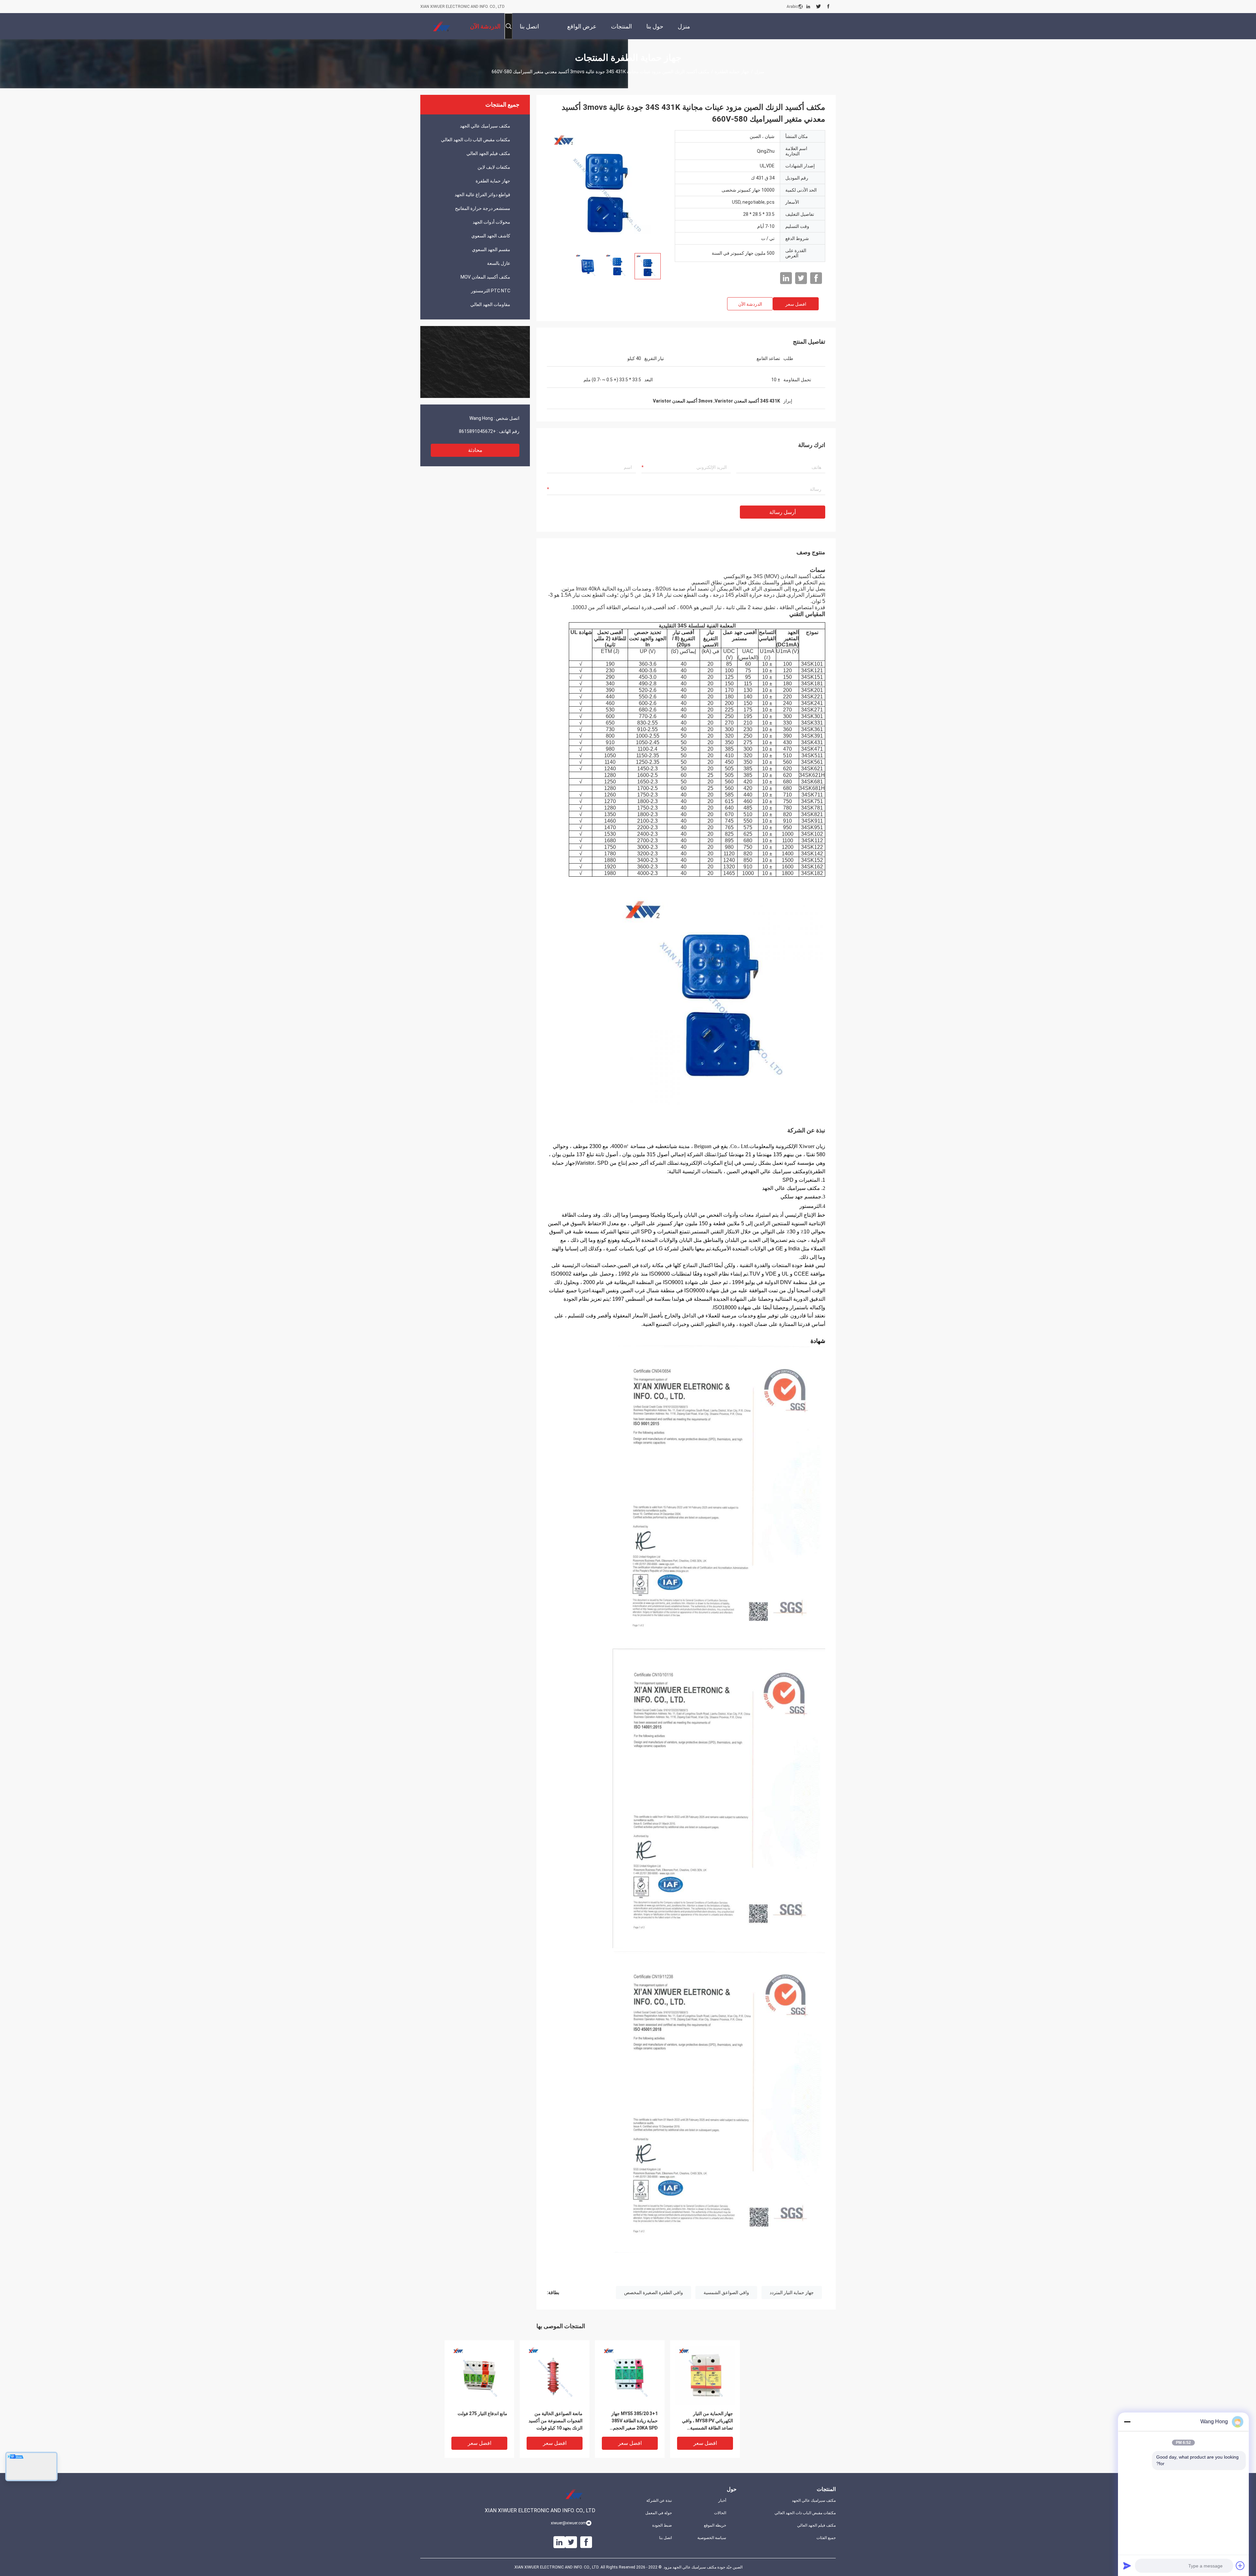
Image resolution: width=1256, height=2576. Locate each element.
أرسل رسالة (783, 512)
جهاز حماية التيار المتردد (792, 2293)
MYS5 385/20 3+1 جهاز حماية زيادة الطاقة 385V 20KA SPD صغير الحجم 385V (635, 2421)
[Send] (1127, 2566)
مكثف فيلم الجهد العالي (488, 153)
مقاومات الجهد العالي (490, 304)
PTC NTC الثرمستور (491, 291)
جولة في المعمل (659, 2513)
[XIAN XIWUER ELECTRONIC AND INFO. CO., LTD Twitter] (819, 7)
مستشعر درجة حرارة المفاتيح (483, 208)
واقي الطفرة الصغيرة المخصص (654, 2293)
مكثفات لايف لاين (494, 167)
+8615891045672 (477, 431)
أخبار (722, 2500)
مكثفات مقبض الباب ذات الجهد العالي (476, 140)
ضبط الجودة (662, 2525)
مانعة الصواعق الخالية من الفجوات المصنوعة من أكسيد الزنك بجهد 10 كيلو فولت (556, 2421)
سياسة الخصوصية (712, 2538)
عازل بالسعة (499, 263)
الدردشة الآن (750, 304)
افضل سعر (796, 304)
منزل (759, 72)
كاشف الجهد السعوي (491, 236)
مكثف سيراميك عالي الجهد (485, 126)
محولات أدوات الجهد (491, 222)
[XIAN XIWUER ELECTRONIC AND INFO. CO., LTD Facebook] (828, 7)
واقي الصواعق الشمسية (726, 2293)
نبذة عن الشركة (659, 2500)
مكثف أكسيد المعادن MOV (485, 277)
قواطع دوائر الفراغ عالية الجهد (482, 195)
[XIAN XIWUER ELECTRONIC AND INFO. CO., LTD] (442, 26)
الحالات (720, 2513)
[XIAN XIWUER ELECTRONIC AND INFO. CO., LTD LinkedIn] (808, 7)
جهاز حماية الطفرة (732, 72)
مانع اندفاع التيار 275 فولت (482, 2413)
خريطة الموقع (715, 2525)
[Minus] (1127, 2422)
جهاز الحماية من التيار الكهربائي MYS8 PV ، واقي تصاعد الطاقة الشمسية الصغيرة (707, 2421)
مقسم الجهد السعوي (491, 249)
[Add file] (1240, 2566)
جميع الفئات (826, 2538)
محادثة (475, 450)
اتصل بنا (665, 2538)
